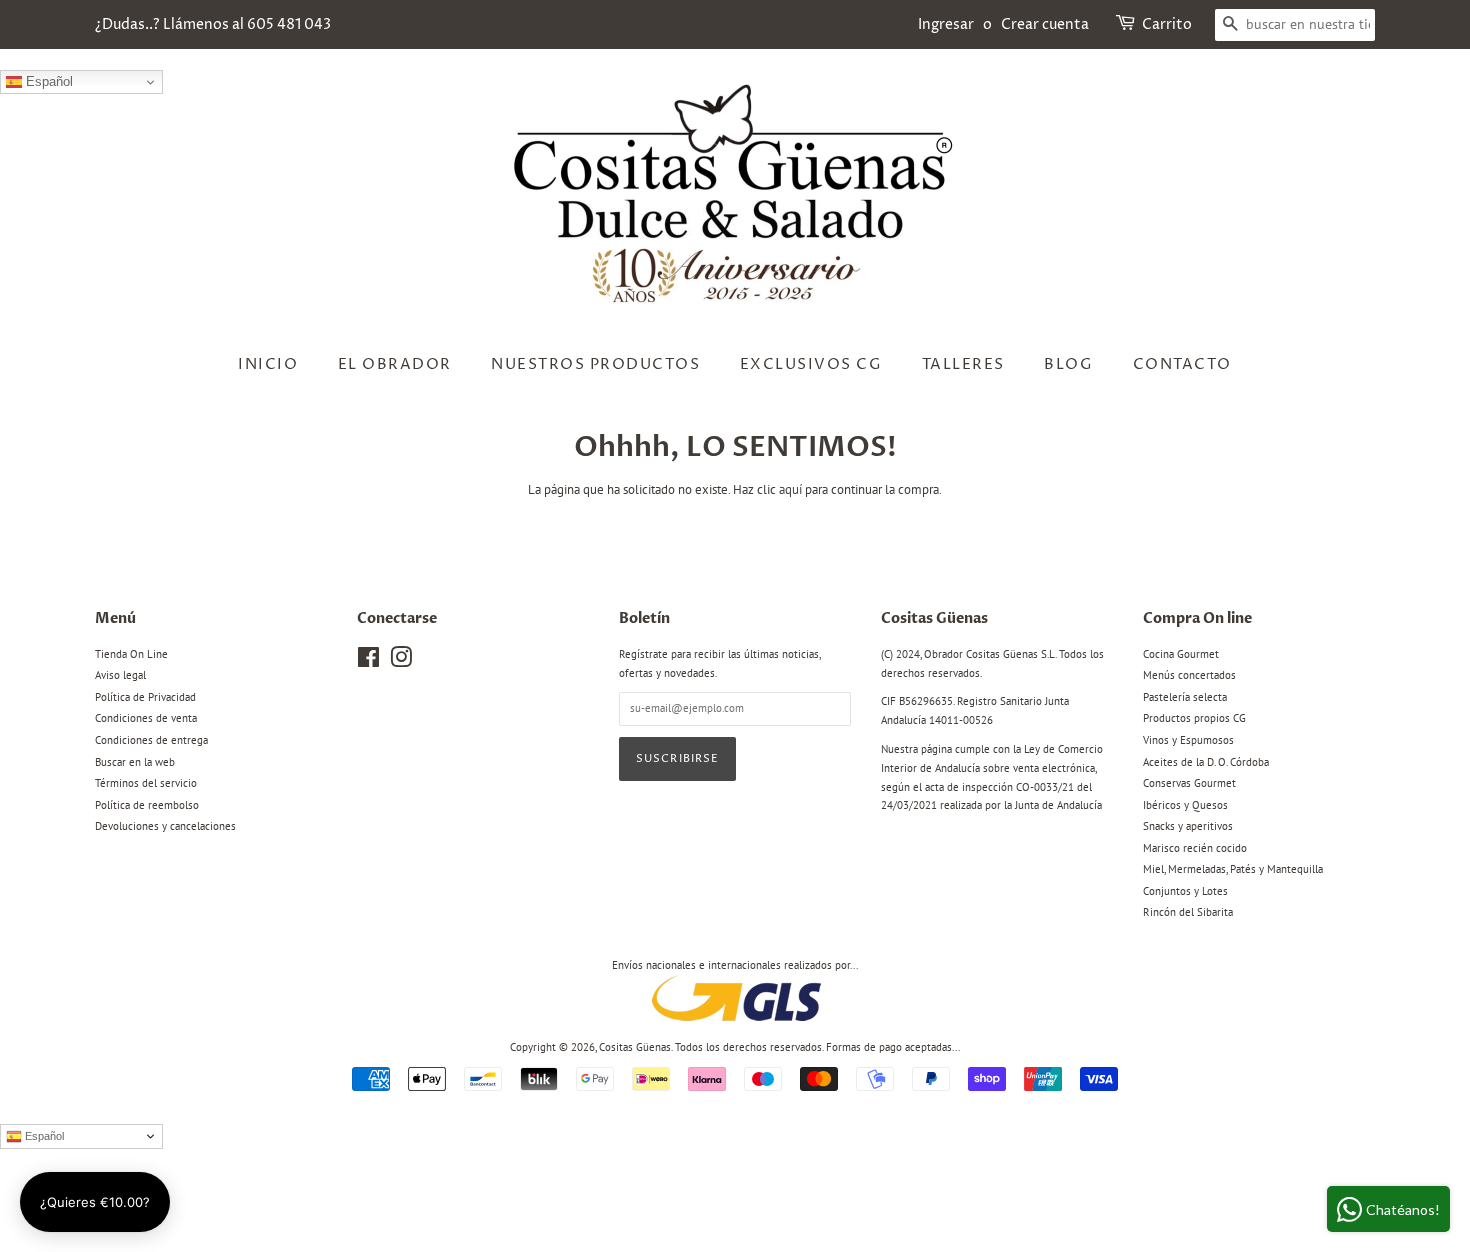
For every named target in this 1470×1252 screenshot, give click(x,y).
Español (47, 81)
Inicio (268, 364)
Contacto (1182, 364)
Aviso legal (120, 675)
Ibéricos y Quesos (1185, 805)
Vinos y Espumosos (1188, 740)
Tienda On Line (131, 654)
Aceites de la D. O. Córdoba (1206, 762)
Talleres (963, 364)
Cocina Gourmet (1181, 654)
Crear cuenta (1045, 24)
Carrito (1167, 24)
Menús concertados (1189, 675)
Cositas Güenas (635, 1047)
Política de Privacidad (145, 697)
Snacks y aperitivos (1188, 826)
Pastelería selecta (1185, 697)
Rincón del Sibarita (1188, 912)
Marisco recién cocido (1195, 848)
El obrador (395, 364)
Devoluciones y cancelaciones (165, 826)
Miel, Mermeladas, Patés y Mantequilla (1233, 869)
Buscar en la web (135, 762)
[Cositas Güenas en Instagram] (401, 662)
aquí (790, 489)
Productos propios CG (1194, 718)
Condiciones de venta (146, 718)
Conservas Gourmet (1189, 783)
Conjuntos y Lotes (1185, 891)
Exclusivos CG (811, 364)
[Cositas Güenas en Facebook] (368, 662)
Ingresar (946, 24)
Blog (1068, 364)
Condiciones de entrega (151, 740)
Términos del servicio (146, 783)
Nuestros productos (595, 364)
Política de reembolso (147, 805)
